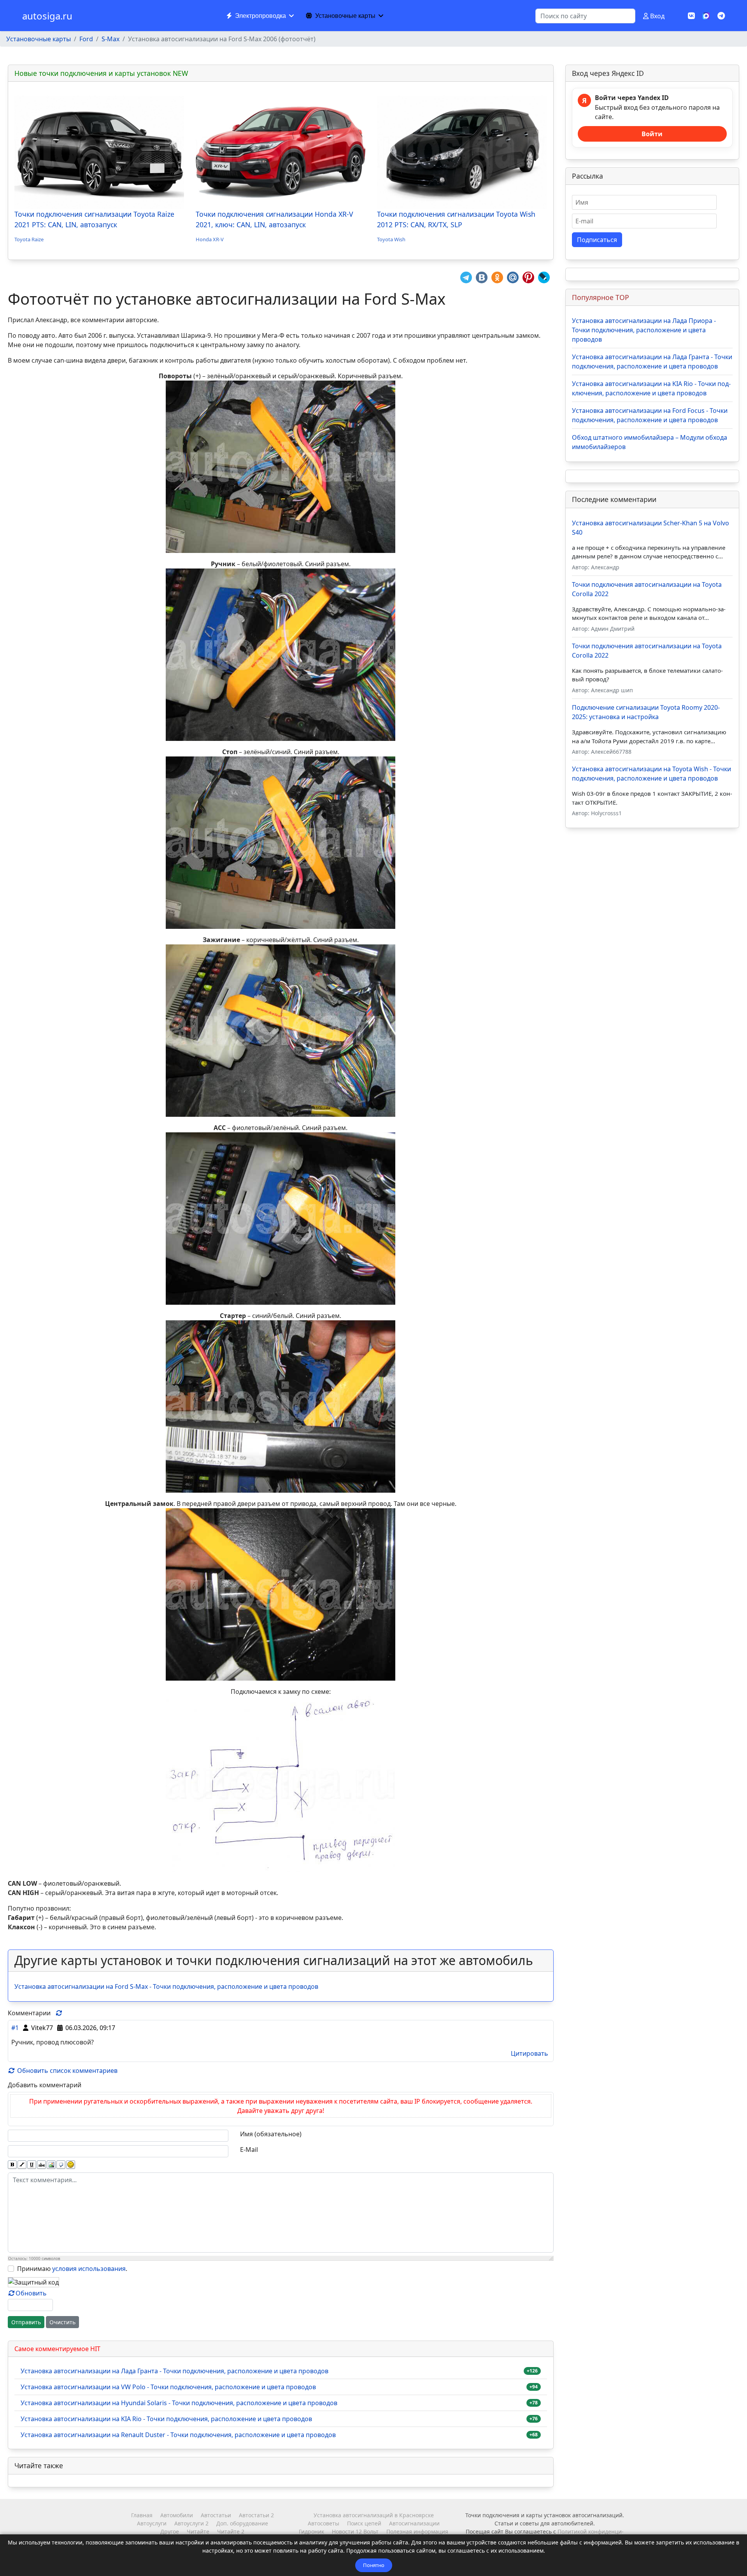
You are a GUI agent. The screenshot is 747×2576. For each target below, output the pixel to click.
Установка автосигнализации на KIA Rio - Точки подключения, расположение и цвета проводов (166, 2419)
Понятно (374, 2565)
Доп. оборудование (242, 2523)
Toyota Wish (391, 239)
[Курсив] (22, 2165)
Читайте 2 (231, 2531)
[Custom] (721, 16)
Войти (652, 134)
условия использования (89, 2269)
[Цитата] (61, 2165)
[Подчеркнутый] (32, 2165)
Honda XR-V (210, 239)
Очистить (62, 2322)
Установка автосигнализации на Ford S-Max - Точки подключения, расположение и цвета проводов (166, 1986)
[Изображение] (51, 2165)
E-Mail (249, 2150)
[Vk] (691, 16)
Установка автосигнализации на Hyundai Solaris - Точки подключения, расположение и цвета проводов (179, 2403)
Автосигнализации (414, 2523)
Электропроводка (260, 16)
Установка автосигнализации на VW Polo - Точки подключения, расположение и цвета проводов (168, 2387)
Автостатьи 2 (256, 2515)
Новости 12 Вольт (355, 2531)
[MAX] (706, 15)
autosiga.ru (47, 16)
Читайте (198, 2531)
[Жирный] (12, 2165)
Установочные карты (345, 16)
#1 (15, 2028)
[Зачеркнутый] (41, 2165)
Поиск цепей (364, 2523)
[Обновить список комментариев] (59, 2013)
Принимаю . (72, 2269)
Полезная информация (417, 2531)
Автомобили (177, 2515)
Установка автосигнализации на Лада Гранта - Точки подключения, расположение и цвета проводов (174, 2371)
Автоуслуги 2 (191, 2523)
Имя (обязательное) (271, 2134)
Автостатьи (216, 2515)
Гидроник (311, 2531)
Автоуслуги (152, 2523)
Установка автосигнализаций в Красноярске (374, 2515)
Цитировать (530, 2053)
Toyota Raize (29, 239)
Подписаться (597, 240)
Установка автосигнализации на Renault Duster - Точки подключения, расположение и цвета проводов (178, 2435)
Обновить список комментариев (67, 2071)
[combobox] (585, 16)
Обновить (31, 2293)
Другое (170, 2531)
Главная (142, 2515)
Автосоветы (324, 2523)
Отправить (26, 2322)
